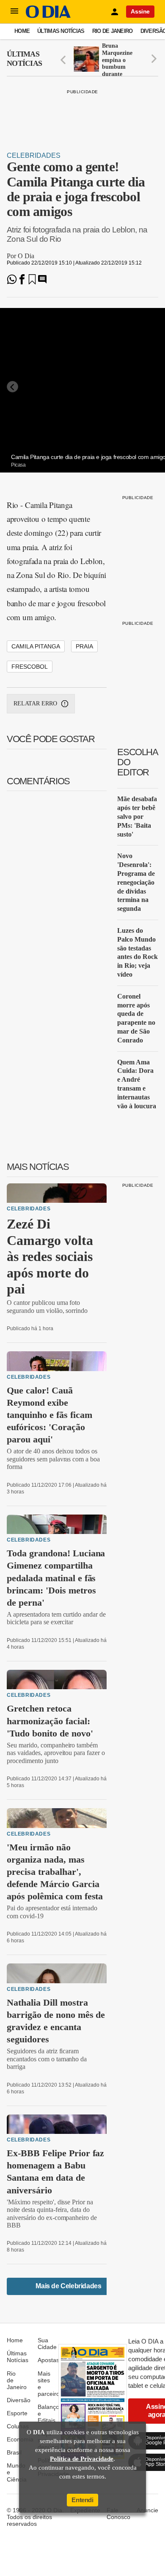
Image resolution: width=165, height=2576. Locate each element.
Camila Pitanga (36, 646)
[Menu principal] (14, 11)
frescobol (30, 667)
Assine (140, 11)
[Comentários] (42, 282)
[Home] (48, 16)
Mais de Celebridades (68, 2286)
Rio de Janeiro (113, 31)
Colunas (18, 2426)
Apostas (48, 2360)
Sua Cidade (47, 2344)
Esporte (17, 2413)
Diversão (19, 2400)
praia (84, 646)
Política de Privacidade (82, 2459)
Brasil (14, 2452)
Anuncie (147, 2510)
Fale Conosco (118, 2514)
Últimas (24, 59)
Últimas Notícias (61, 31)
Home (22, 31)
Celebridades (34, 155)
